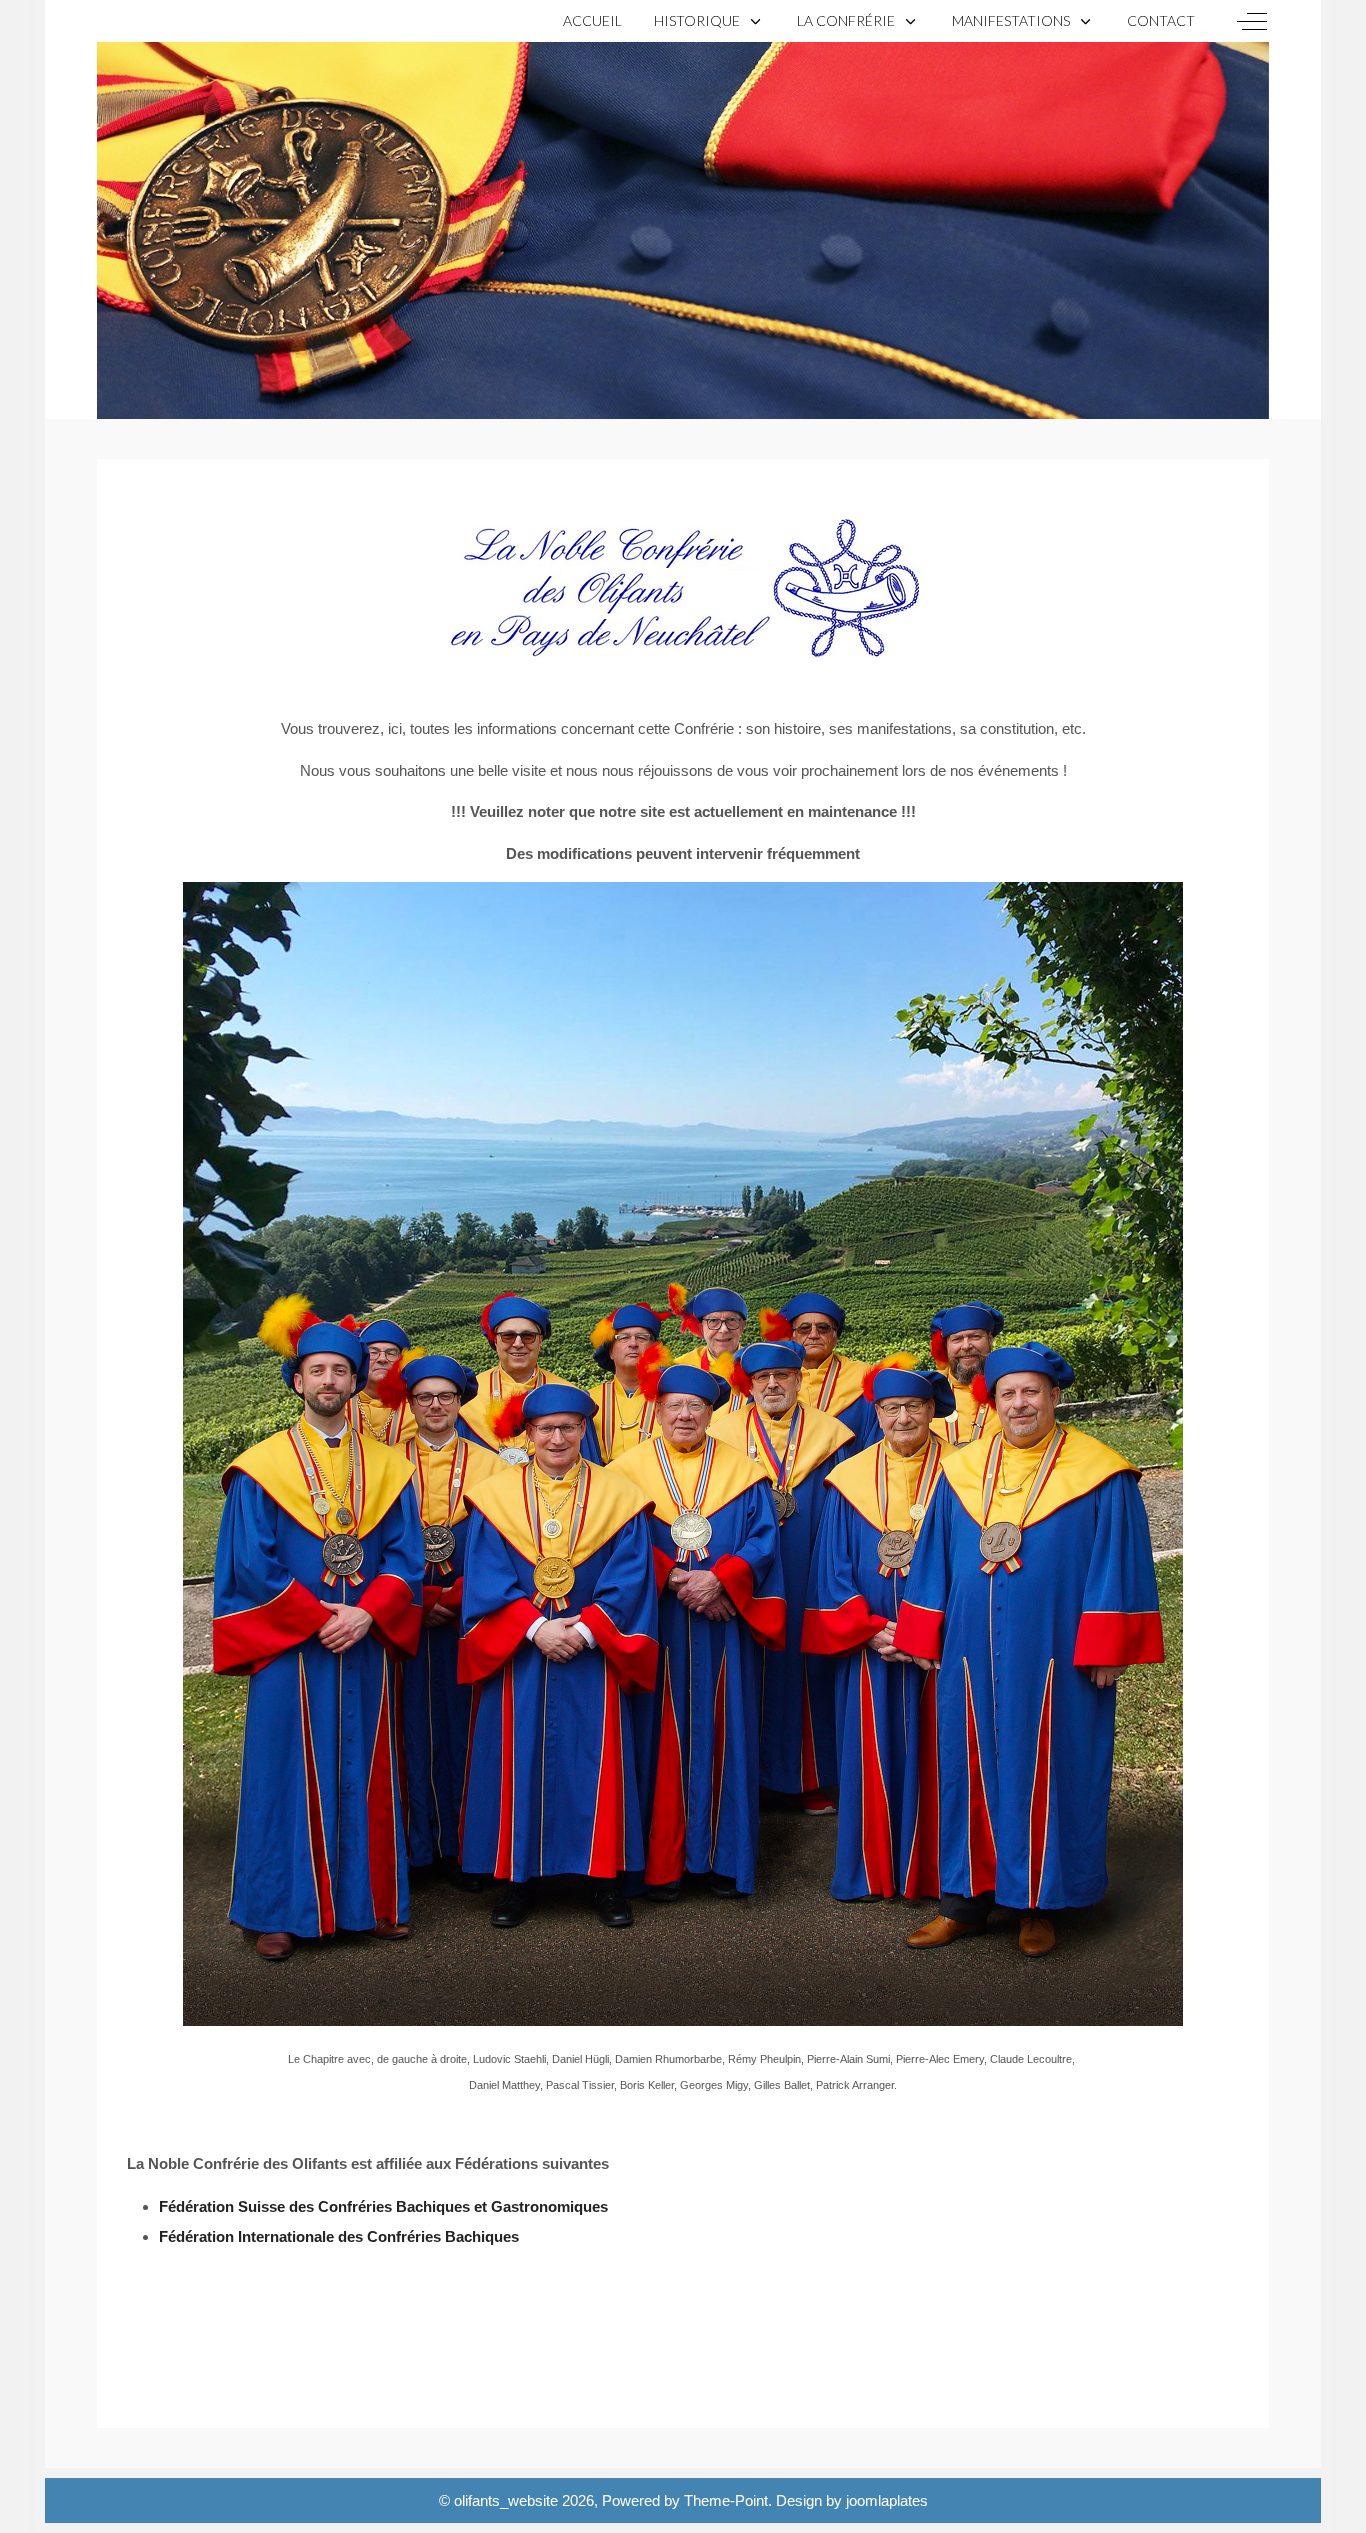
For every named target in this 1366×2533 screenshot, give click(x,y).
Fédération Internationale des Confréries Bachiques (339, 2236)
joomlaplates (887, 2500)
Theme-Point (726, 2500)
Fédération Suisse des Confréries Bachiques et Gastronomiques (383, 2206)
